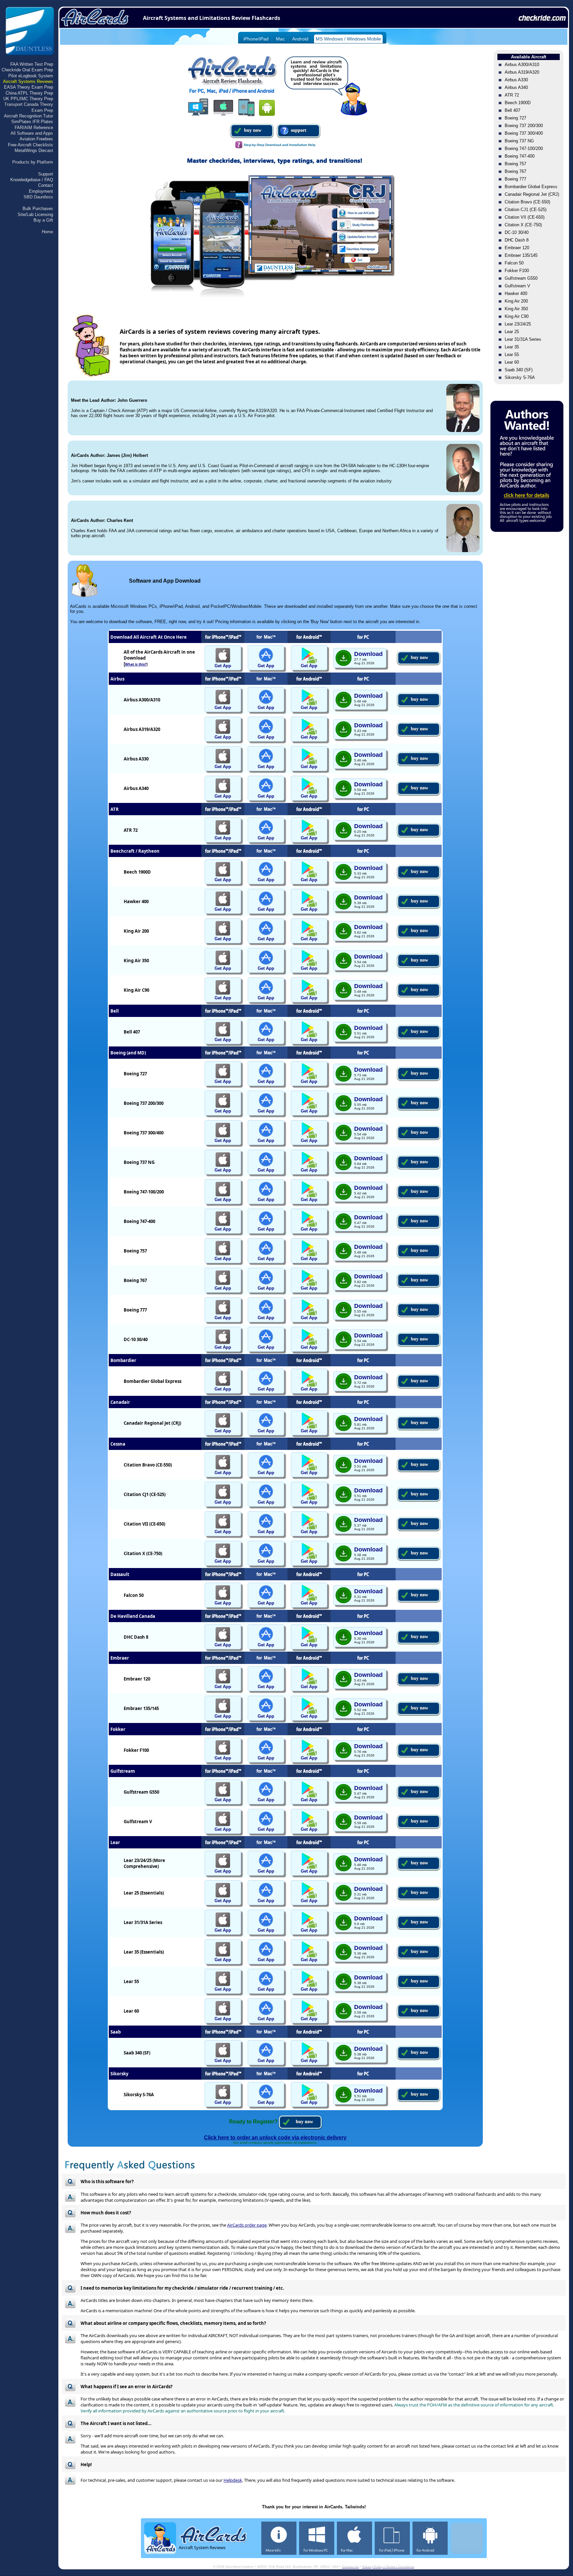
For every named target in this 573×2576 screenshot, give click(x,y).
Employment (41, 191)
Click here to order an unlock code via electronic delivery (275, 2138)
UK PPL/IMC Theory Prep (28, 99)
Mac (280, 39)
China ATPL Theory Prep (29, 93)
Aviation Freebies (36, 139)
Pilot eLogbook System (31, 76)
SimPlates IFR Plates (32, 122)
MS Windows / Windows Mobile (348, 39)
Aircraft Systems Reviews (28, 81)
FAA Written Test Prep (32, 64)
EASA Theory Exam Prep (29, 87)
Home (47, 232)
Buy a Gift (43, 220)
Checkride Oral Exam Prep (27, 70)
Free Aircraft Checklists (31, 145)
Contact (46, 185)
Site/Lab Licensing (35, 215)
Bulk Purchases (38, 209)
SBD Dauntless (38, 197)
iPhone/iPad (256, 39)
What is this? (136, 664)
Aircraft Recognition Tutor (29, 116)
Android (300, 39)
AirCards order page (247, 2225)
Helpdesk (233, 2480)
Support (46, 174)
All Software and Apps (32, 133)
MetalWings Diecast (34, 150)
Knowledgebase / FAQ (32, 180)
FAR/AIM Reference (34, 128)
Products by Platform (33, 162)
